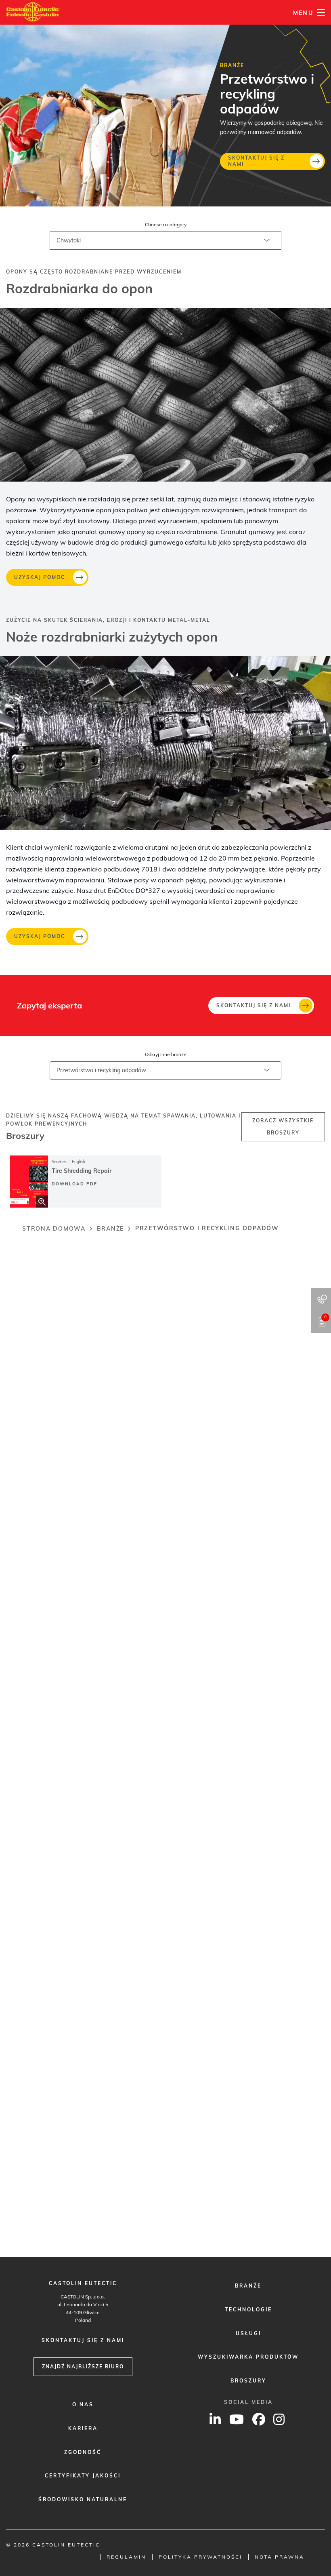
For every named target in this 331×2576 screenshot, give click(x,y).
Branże (111, 1229)
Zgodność (83, 2452)
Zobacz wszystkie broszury (283, 1127)
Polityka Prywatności (200, 2557)
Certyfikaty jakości (83, 2476)
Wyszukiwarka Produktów (248, 2357)
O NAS (83, 2404)
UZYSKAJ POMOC (40, 577)
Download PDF (74, 1184)
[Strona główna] (33, 12)
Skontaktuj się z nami (256, 161)
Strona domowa (54, 1229)
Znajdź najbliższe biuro (83, 2367)
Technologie (248, 2310)
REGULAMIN (126, 2557)
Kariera (83, 2428)
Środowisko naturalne (83, 2499)
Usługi (248, 2333)
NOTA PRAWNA (280, 2557)
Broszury (248, 2381)
